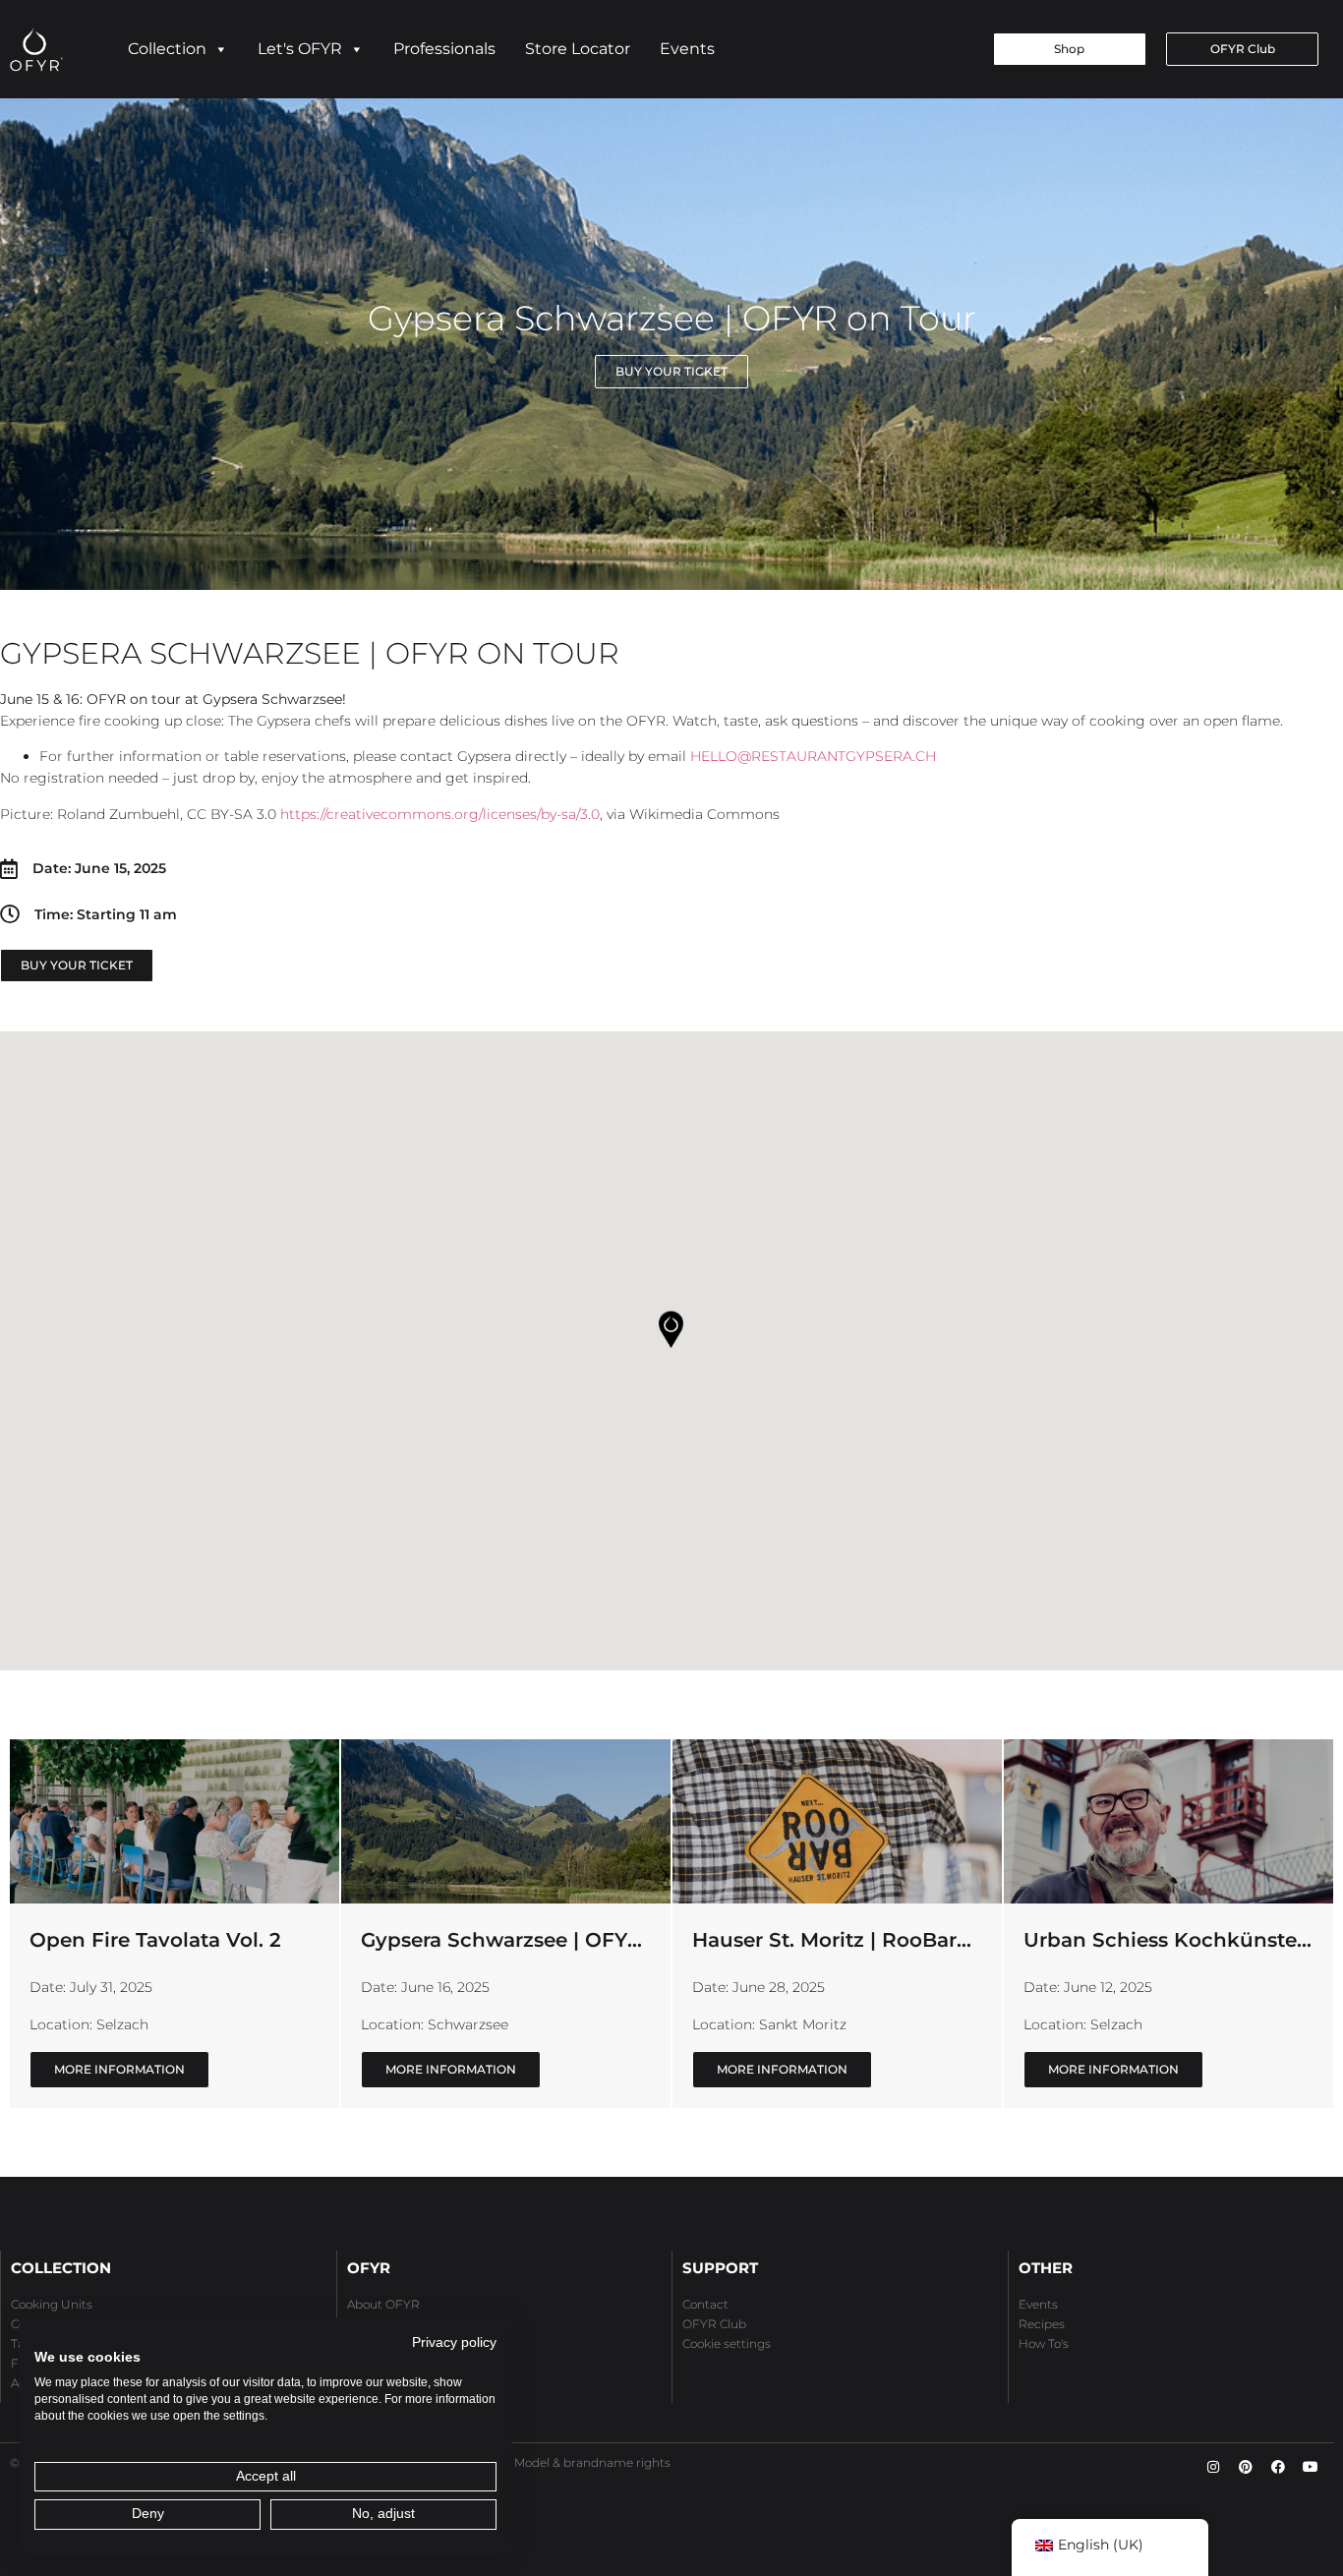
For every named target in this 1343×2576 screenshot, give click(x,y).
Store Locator (578, 49)
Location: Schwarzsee (435, 2024)
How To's (1044, 2343)
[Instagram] (1213, 2467)
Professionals (444, 49)
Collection (167, 49)
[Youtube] (1311, 2467)
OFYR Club (714, 2324)
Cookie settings (727, 2343)
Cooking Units (52, 2304)
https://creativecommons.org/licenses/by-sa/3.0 (440, 814)
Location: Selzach (89, 2024)
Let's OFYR (300, 49)
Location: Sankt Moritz (769, 2024)
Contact (705, 2304)
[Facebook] (1278, 2467)
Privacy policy (454, 2342)
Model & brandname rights (592, 2462)
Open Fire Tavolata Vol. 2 (155, 1940)
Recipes (1042, 2324)
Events (687, 49)
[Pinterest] (1246, 2467)
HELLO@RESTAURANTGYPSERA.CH (813, 756)
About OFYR (383, 2304)
